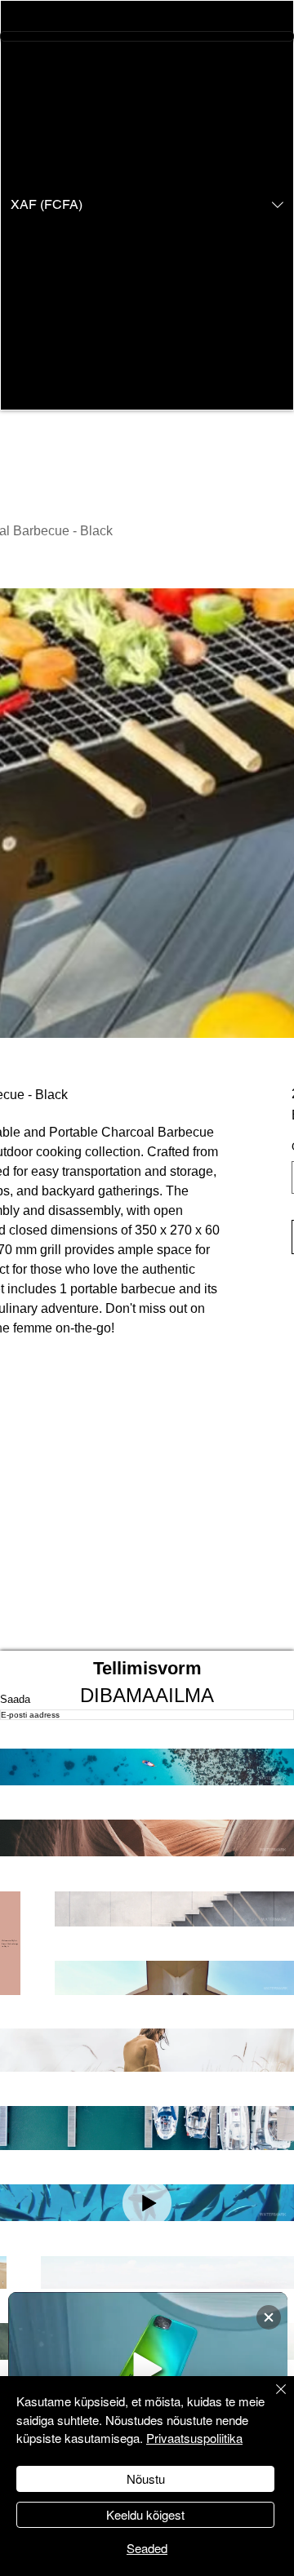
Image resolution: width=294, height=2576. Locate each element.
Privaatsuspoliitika (194, 2438)
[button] (147, 205)
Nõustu (146, 2478)
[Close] (271, 2399)
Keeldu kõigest (145, 2514)
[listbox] (147, 205)
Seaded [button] (147, 2548)
